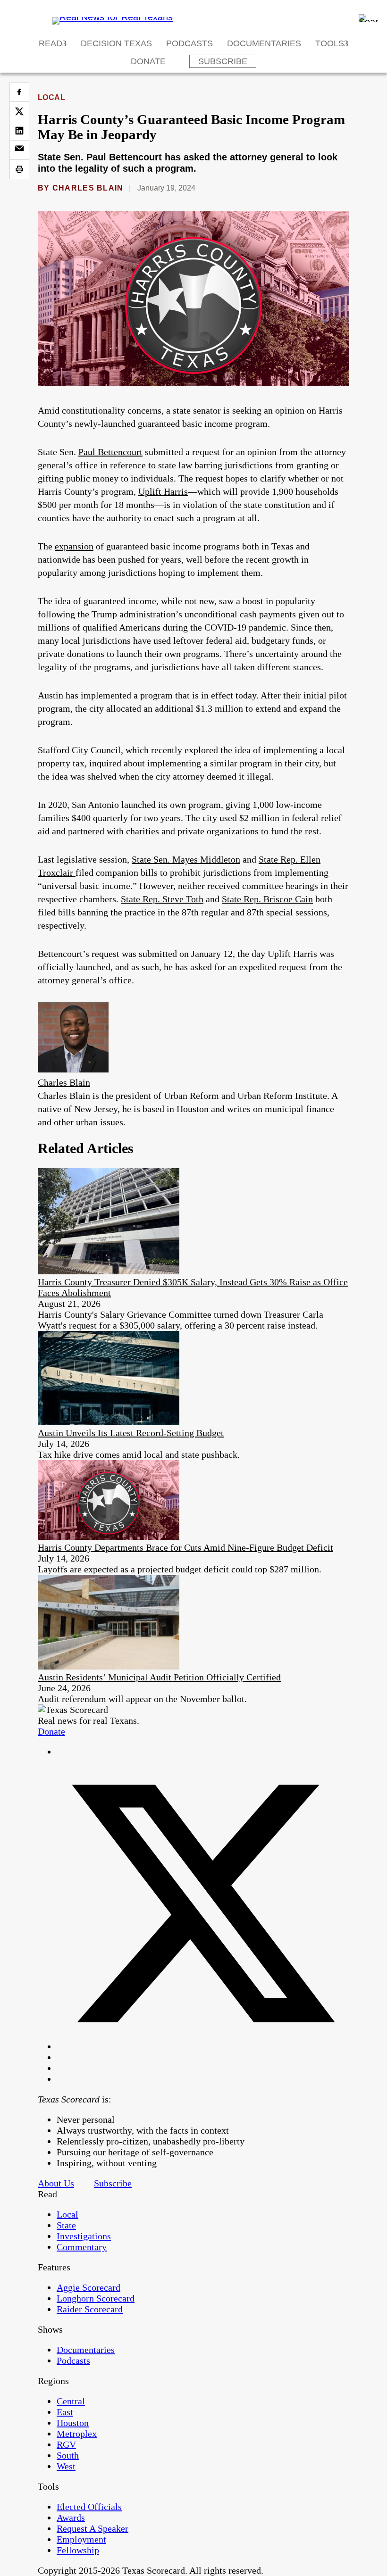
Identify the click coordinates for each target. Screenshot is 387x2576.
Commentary (82, 2247)
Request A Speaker (93, 2528)
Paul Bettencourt (110, 452)
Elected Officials (89, 2507)
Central (71, 2401)
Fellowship (78, 2550)
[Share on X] (19, 111)
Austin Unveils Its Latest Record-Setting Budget (131, 1433)
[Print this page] (19, 169)
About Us (56, 2183)
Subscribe (223, 61)
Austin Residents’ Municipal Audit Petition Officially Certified (159, 1677)
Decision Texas (116, 43)
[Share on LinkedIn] (19, 131)
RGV (66, 2444)
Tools (330, 43)
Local (51, 97)
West (66, 2466)
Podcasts (189, 43)
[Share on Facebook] (19, 92)
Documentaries (264, 43)
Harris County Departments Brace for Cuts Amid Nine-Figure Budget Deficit (185, 1547)
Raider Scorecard (90, 2309)
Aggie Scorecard (88, 2287)
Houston (73, 2423)
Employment (81, 2539)
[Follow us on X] (203, 2046)
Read (50, 43)
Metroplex (77, 2434)
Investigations (84, 2236)
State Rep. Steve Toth (162, 899)
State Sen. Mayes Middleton (186, 859)
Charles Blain (88, 188)
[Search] (368, 18)
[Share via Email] (19, 150)
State (66, 2225)
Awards (71, 2518)
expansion (74, 546)
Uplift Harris (163, 491)
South (68, 2455)
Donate (148, 61)
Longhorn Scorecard (96, 2298)
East (65, 2412)
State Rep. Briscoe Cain (267, 899)
